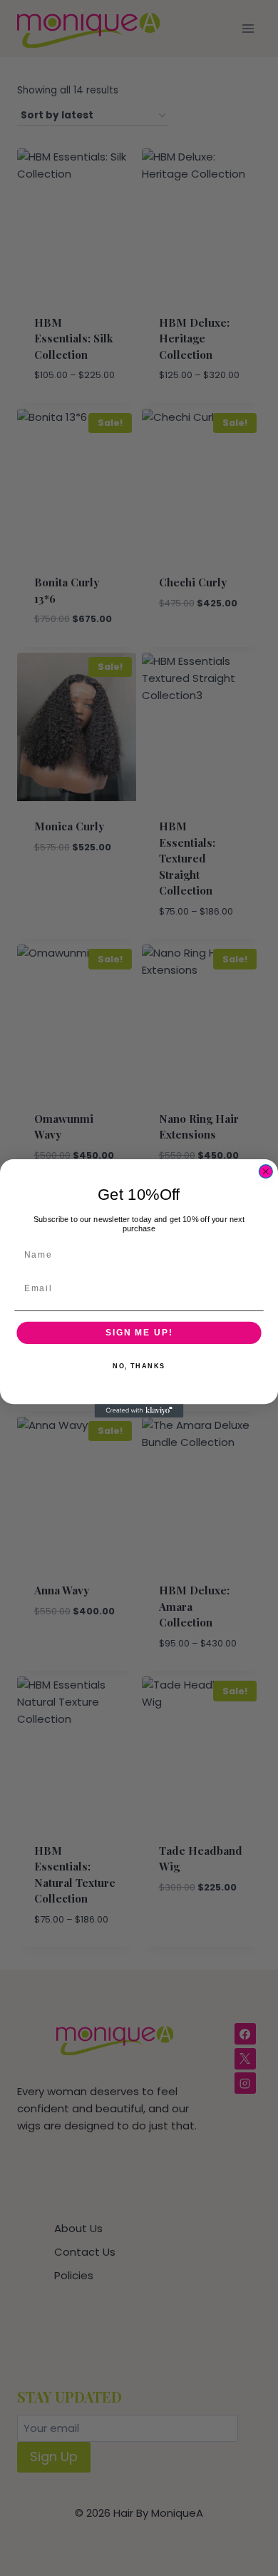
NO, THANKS (139, 1366)
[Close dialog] (266, 1171)
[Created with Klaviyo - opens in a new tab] (139, 1411)
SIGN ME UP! (139, 1332)
